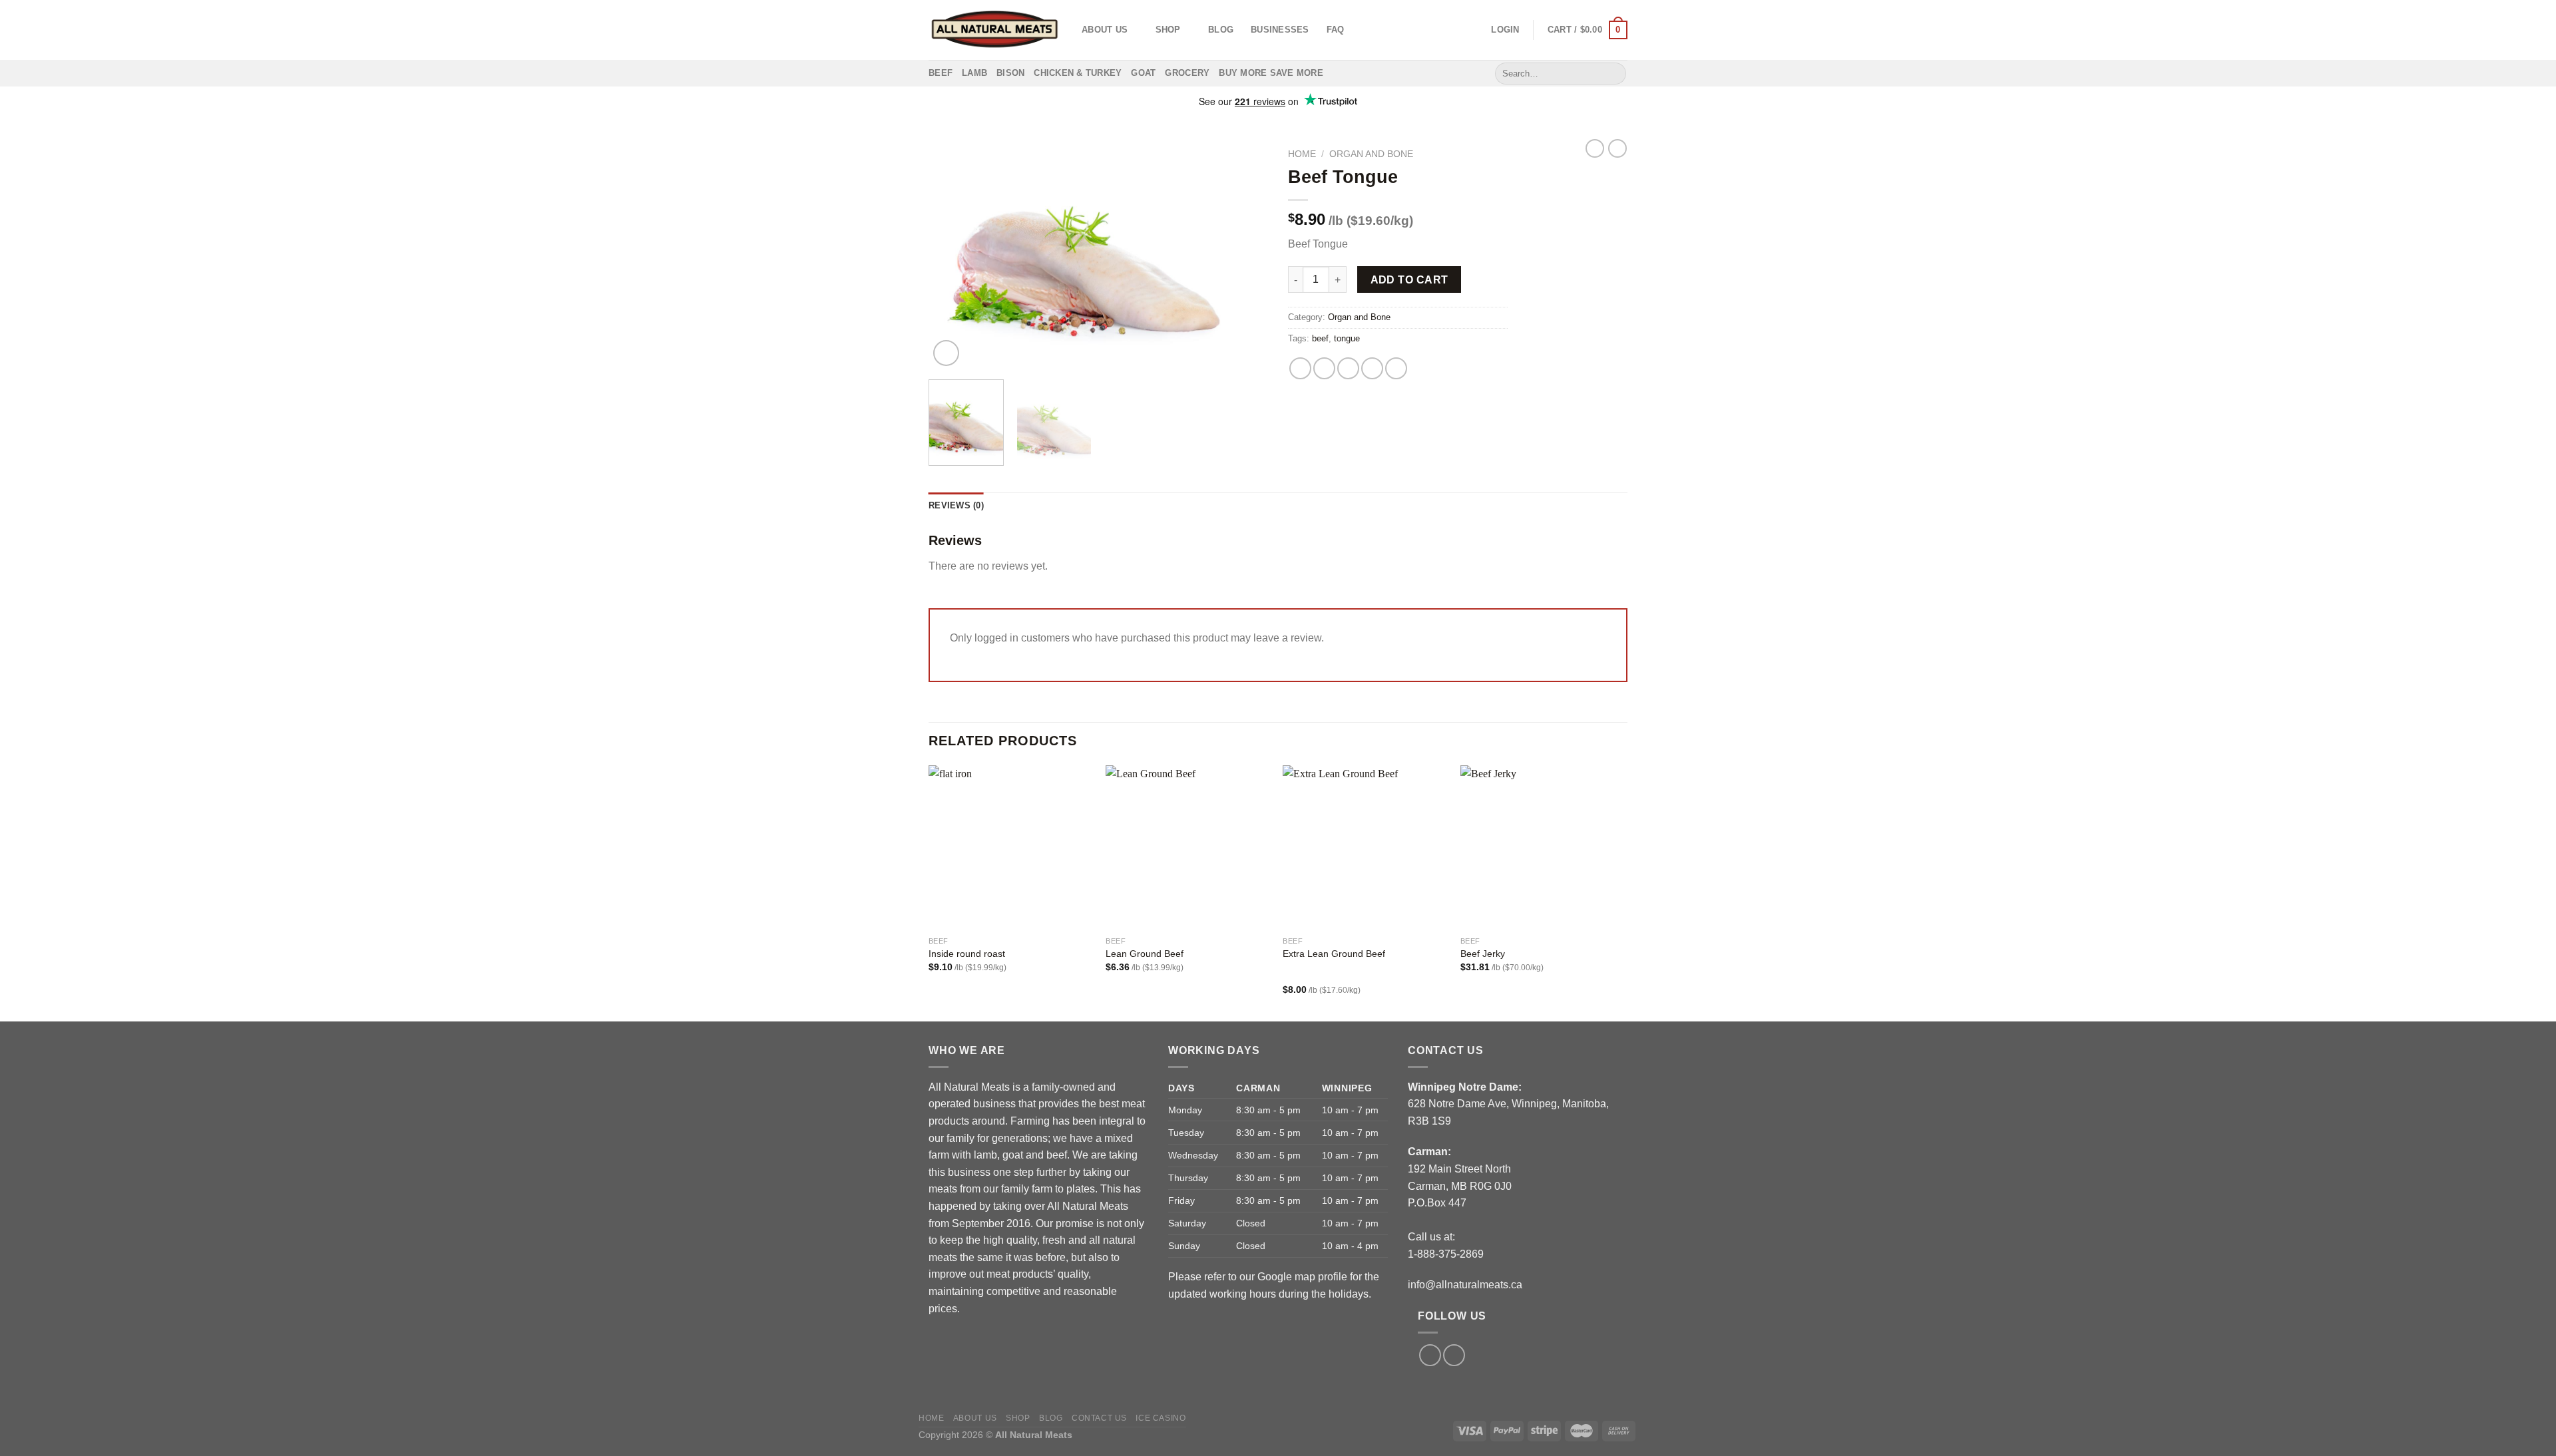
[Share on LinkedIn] (1396, 368)
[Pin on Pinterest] (1372, 368)
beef (1320, 338)
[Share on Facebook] (1300, 368)
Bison (1010, 73)
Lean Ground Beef (1145, 954)
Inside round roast (967, 954)
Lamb (974, 73)
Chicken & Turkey (1078, 73)
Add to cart (1409, 280)
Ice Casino (1161, 1418)
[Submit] (1614, 73)
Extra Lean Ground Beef (1334, 954)
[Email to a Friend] (1348, 368)
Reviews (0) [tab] (956, 505)
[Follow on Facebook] (1430, 1355)
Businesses (1280, 30)
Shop (1168, 30)
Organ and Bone (1371, 154)
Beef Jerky (1483, 954)
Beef (941, 73)
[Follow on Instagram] (1454, 1355)
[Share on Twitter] (1324, 368)
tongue (1347, 338)
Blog (1221, 30)
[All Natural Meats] (995, 30)
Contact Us (1099, 1418)
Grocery (1187, 73)
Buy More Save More (1271, 73)
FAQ (1336, 30)
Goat (1143, 73)
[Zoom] (946, 353)
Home (1302, 154)
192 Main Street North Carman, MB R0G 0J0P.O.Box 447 (1460, 1186)
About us (1105, 30)
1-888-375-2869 (1446, 1254)
